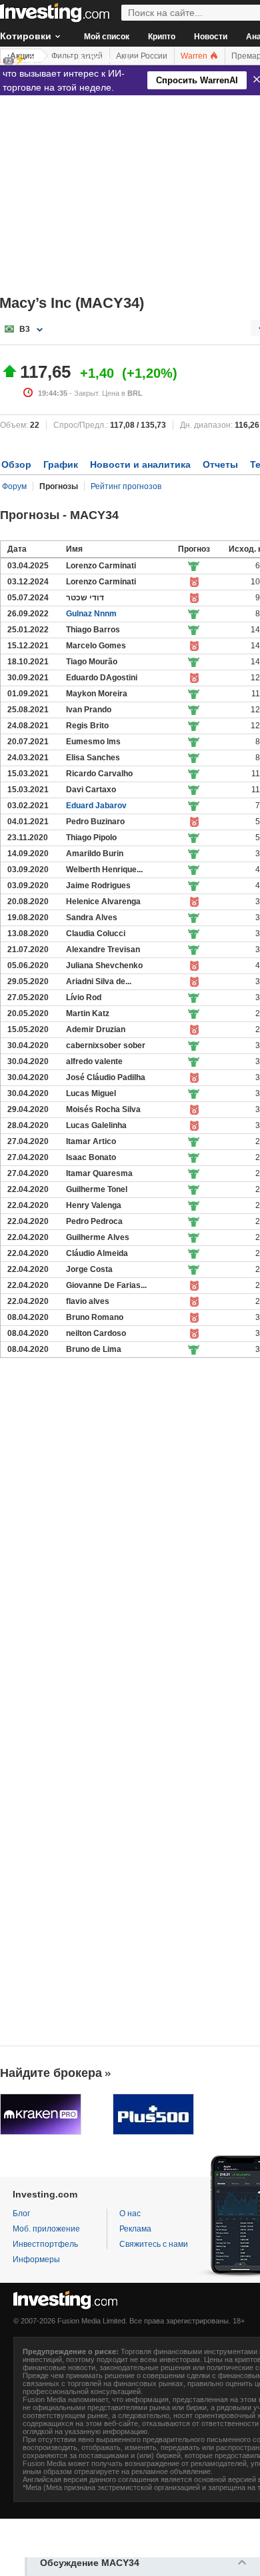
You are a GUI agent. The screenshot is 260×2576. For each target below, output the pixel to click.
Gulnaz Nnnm (91, 614)
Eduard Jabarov (96, 806)
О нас (130, 2214)
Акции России (142, 56)
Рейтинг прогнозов (126, 486)
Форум (14, 486)
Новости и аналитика (140, 464)
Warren (195, 56)
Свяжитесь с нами (154, 2244)
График (61, 464)
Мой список (107, 37)
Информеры (36, 2259)
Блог (21, 2214)
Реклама (135, 2229)
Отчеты (220, 464)
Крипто (162, 37)
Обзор (16, 464)
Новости (211, 37)
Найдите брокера (51, 2073)
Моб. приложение (46, 2229)
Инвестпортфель (45, 2244)
